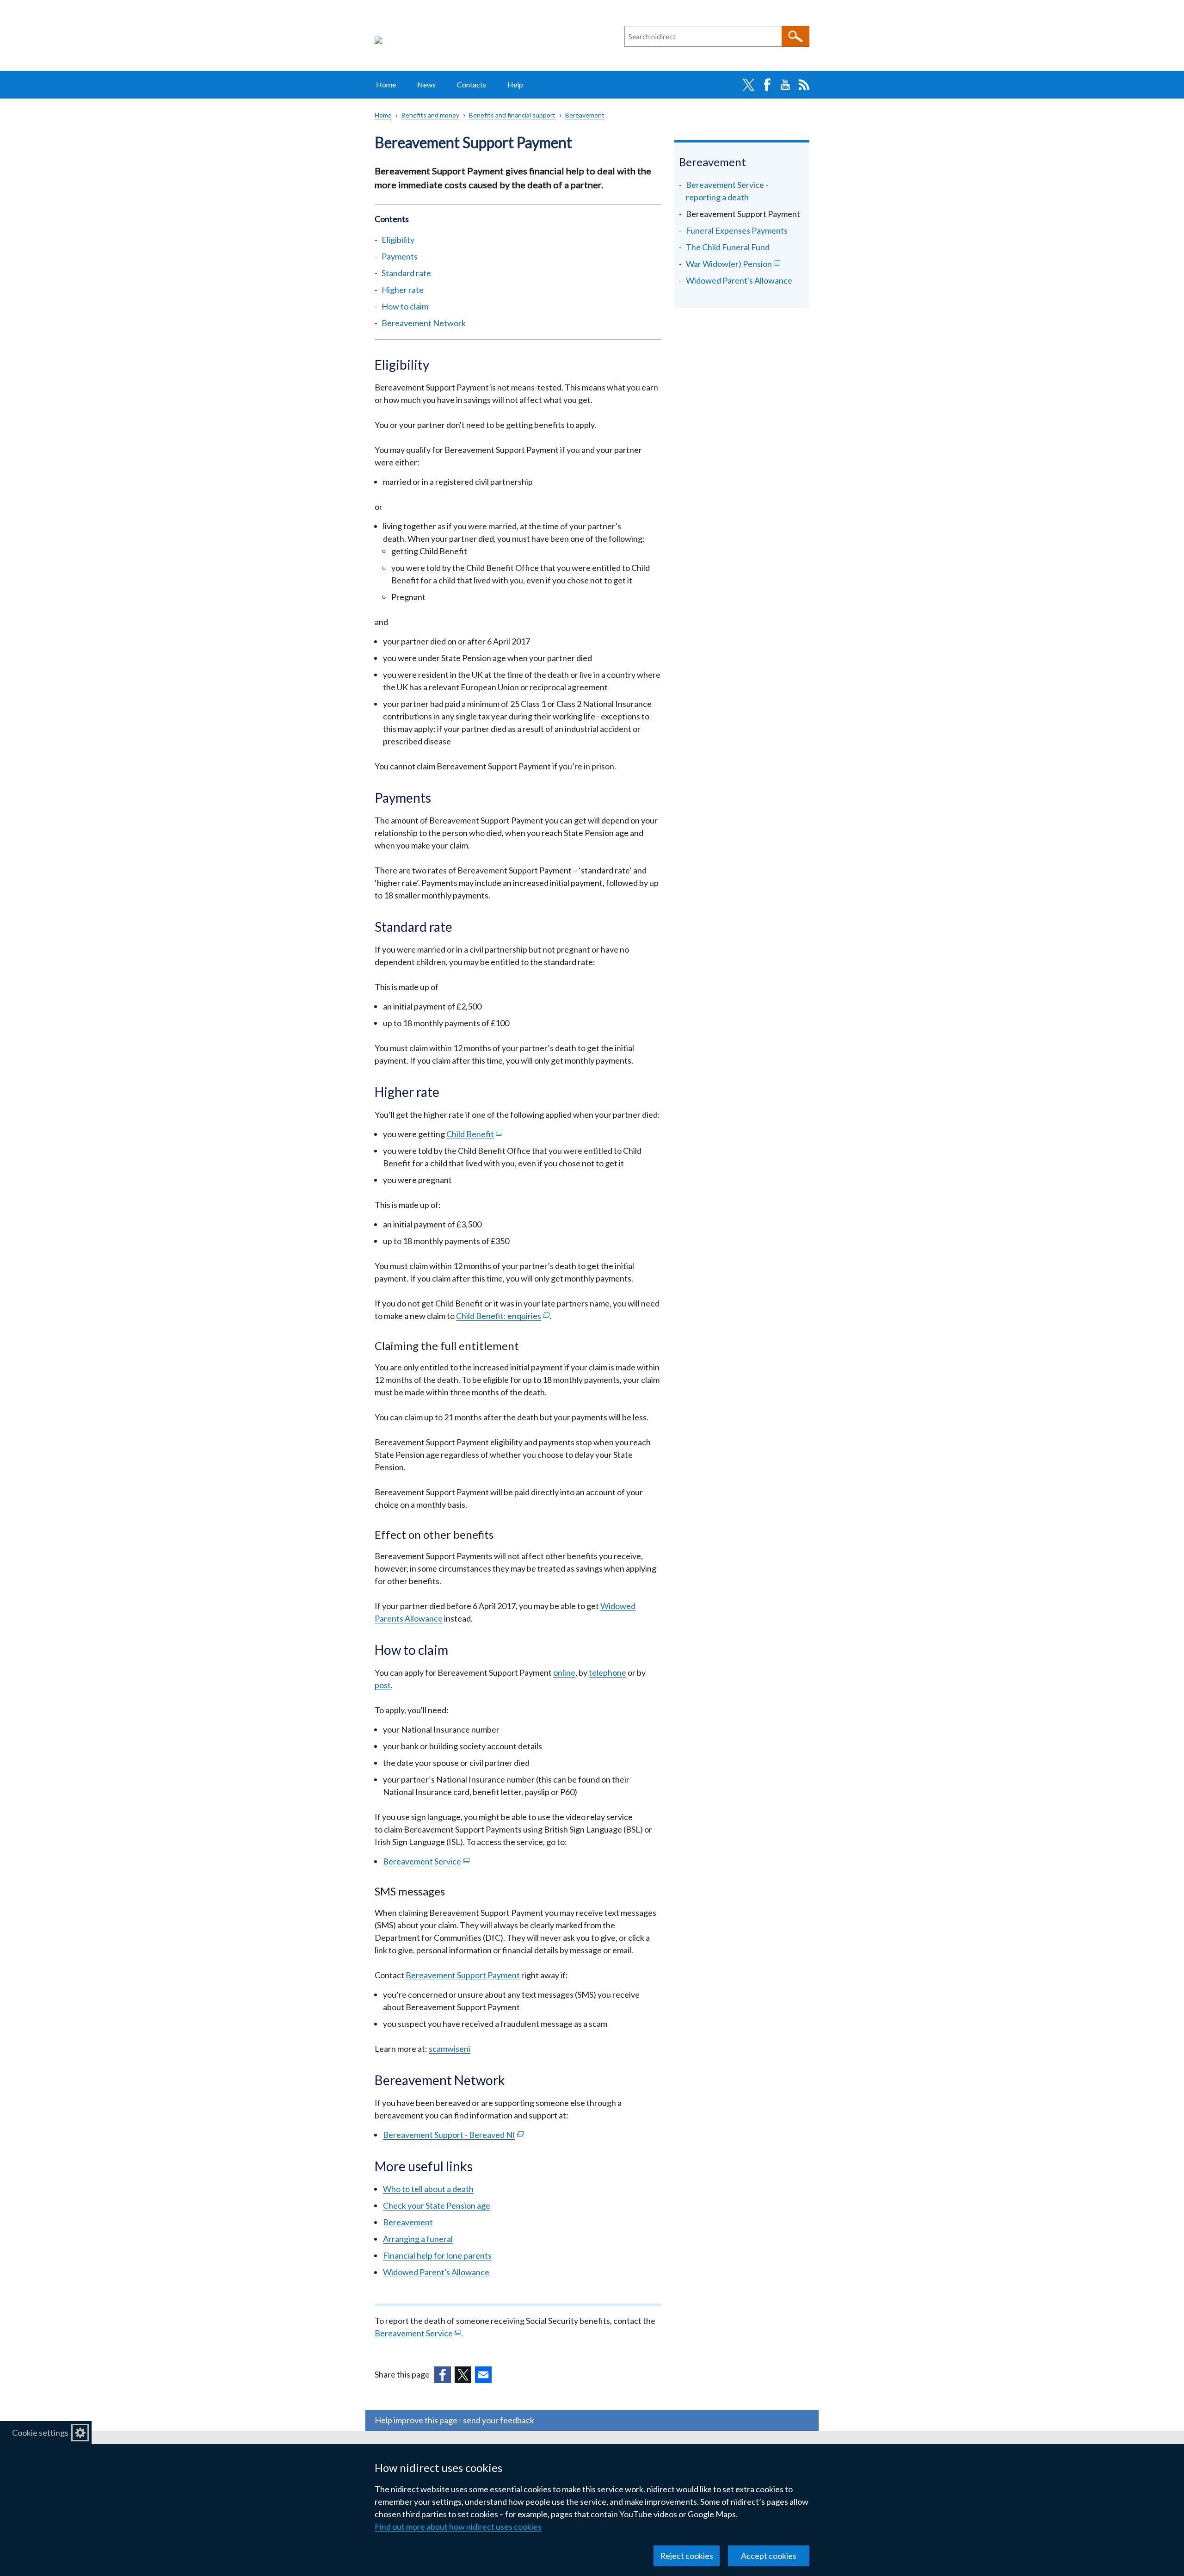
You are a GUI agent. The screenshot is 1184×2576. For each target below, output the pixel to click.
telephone (607, 1672)
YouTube (785, 85)
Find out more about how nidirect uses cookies (458, 2526)
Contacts (472, 84)
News (426, 84)
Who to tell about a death (428, 2189)
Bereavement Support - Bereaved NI (453, 2135)
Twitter (748, 85)
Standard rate (406, 273)
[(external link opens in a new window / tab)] (443, 2375)
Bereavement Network (424, 323)
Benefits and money (430, 115)
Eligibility (398, 240)
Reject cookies (687, 2556)
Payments (400, 256)
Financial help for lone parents (437, 2255)
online (564, 1672)
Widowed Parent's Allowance (436, 2272)
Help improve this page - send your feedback (454, 2420)
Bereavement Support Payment (463, 1975)
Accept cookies (769, 2556)
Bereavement (585, 115)
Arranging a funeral (418, 2239)
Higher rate (403, 290)
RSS (804, 85)
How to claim (405, 306)
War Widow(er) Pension (743, 264)
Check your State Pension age (437, 2205)
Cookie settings (40, 2433)
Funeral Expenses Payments (737, 230)
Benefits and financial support (512, 115)
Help (515, 84)
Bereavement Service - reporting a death (727, 191)
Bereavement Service (426, 1861)
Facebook (767, 85)
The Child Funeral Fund (728, 247)
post (383, 1685)
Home (386, 84)
